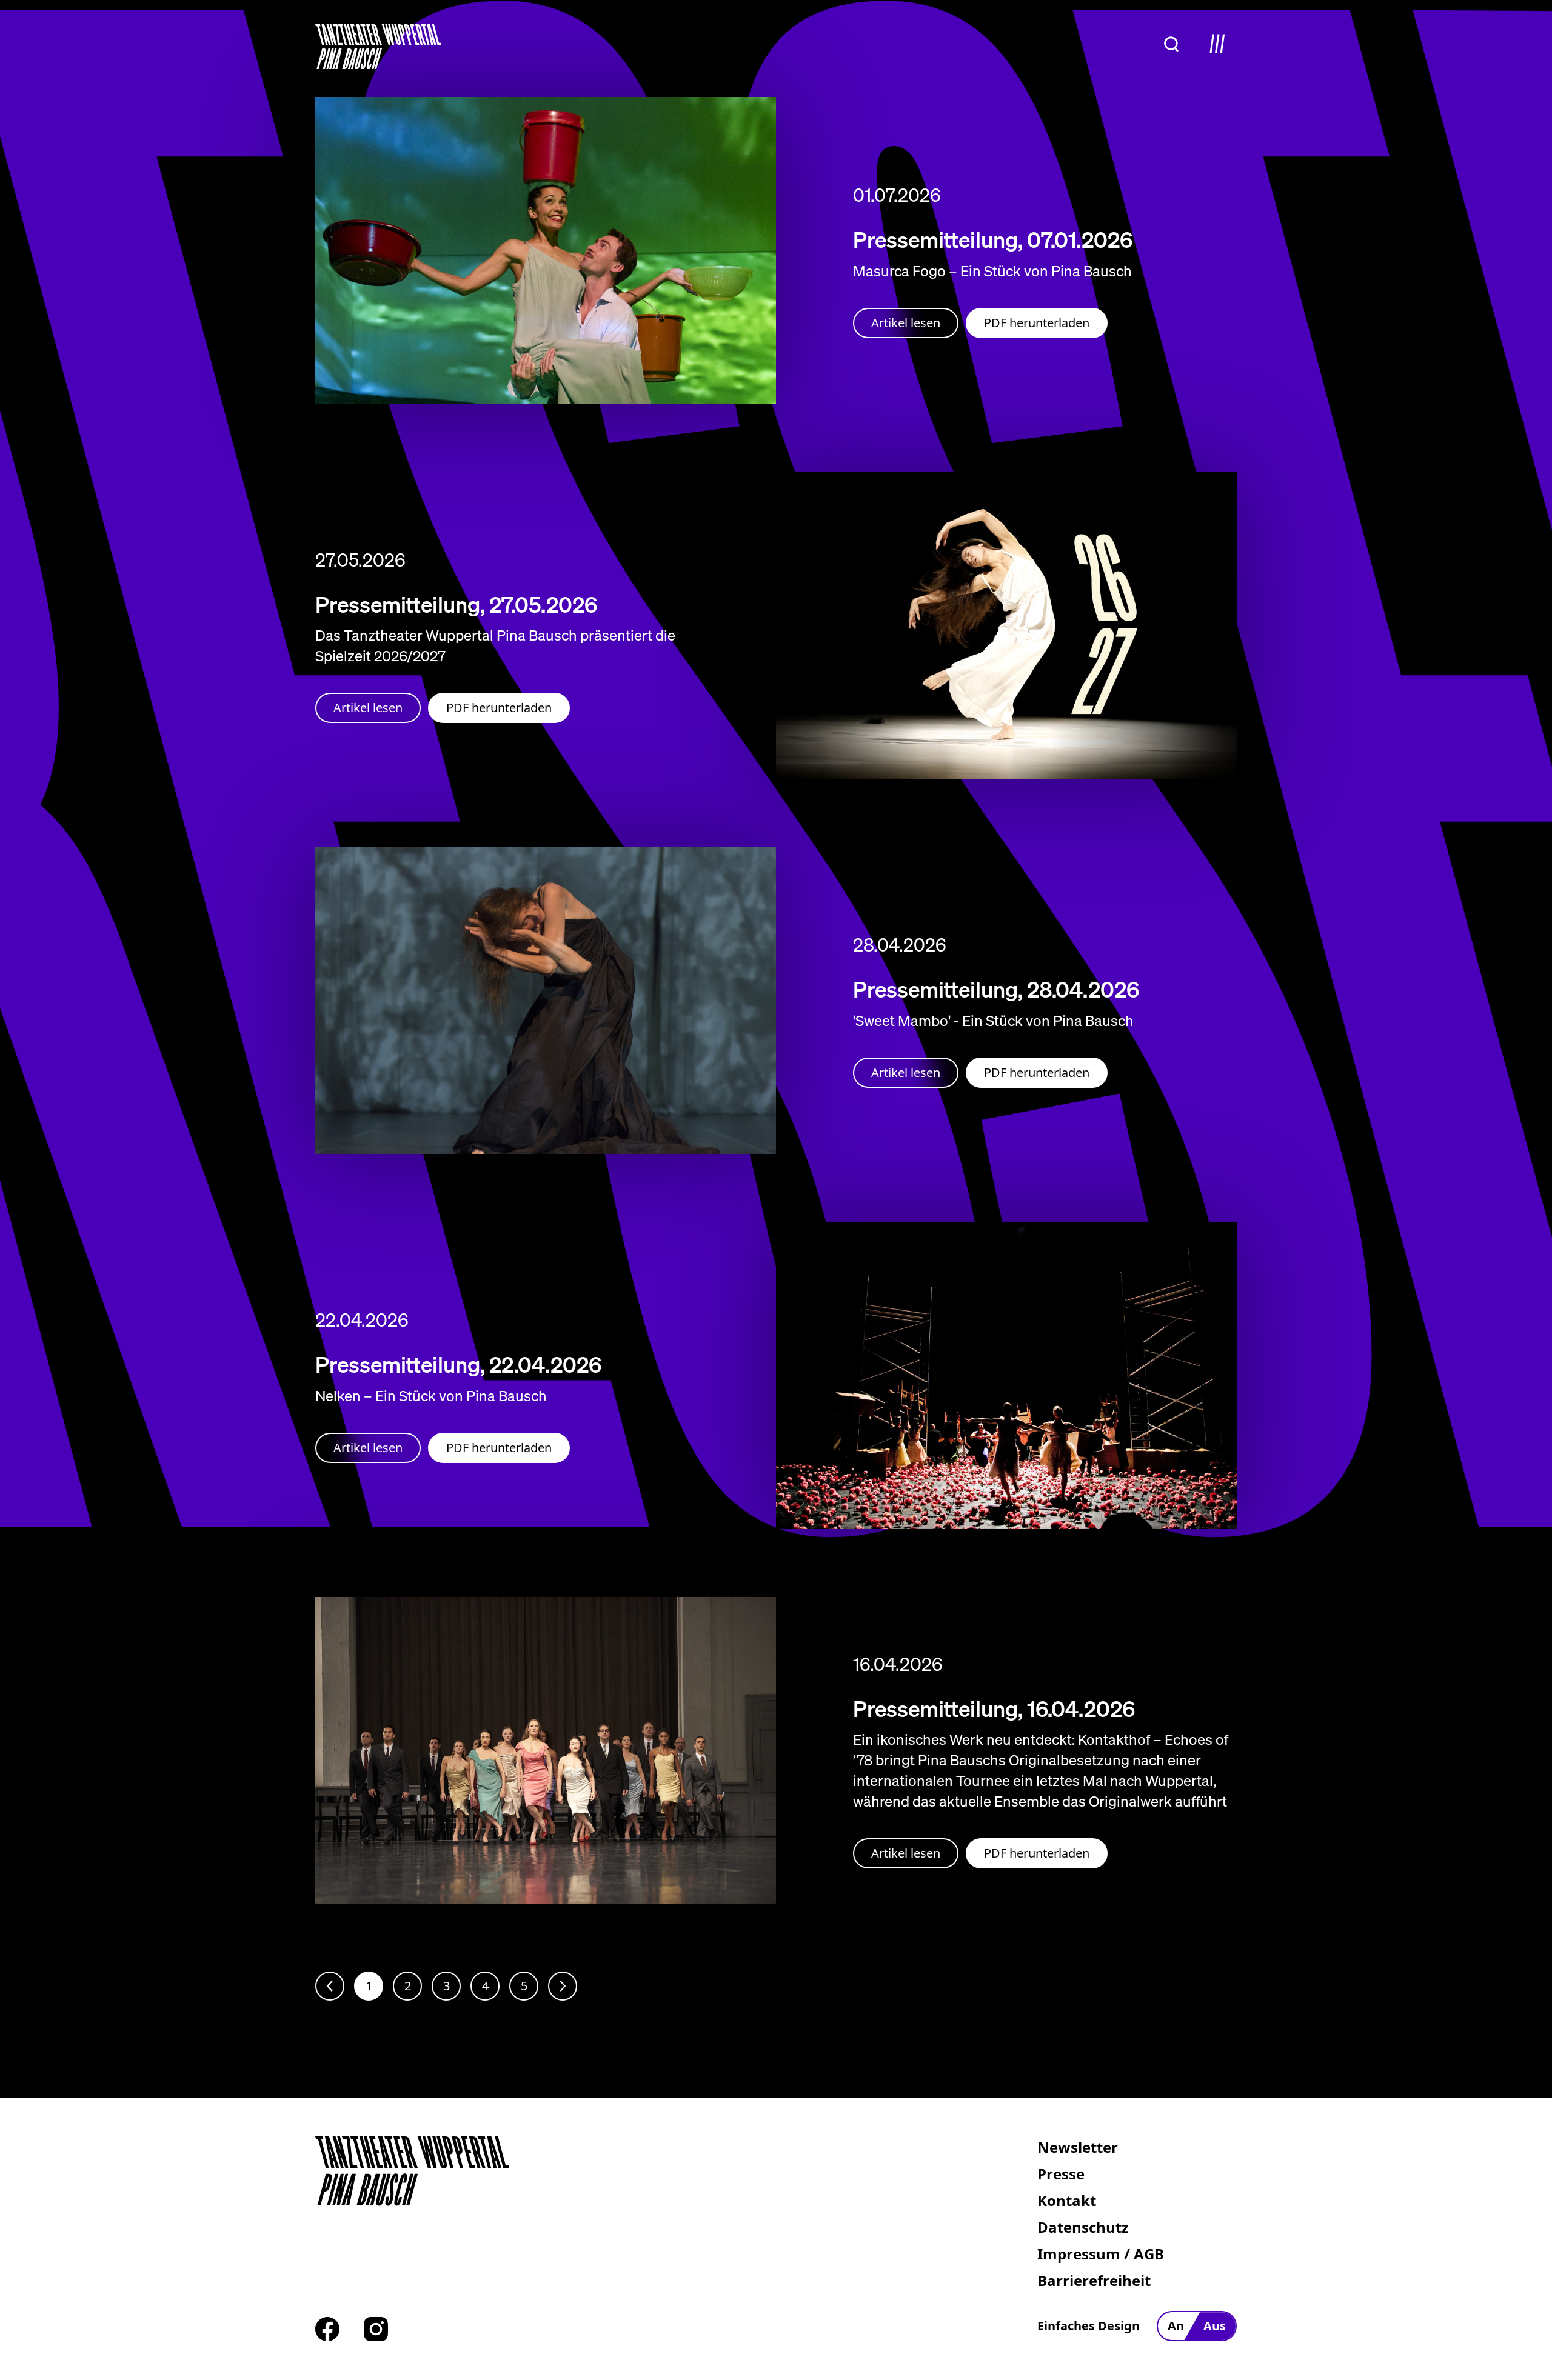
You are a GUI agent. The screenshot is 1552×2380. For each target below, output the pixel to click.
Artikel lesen (906, 323)
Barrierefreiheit (1094, 2280)
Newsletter (1078, 2147)
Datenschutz (1083, 2227)
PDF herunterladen (1037, 323)
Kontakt (1067, 2200)
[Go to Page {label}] (563, 1986)
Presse (1061, 2174)
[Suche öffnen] (1171, 44)
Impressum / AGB (1101, 2254)
